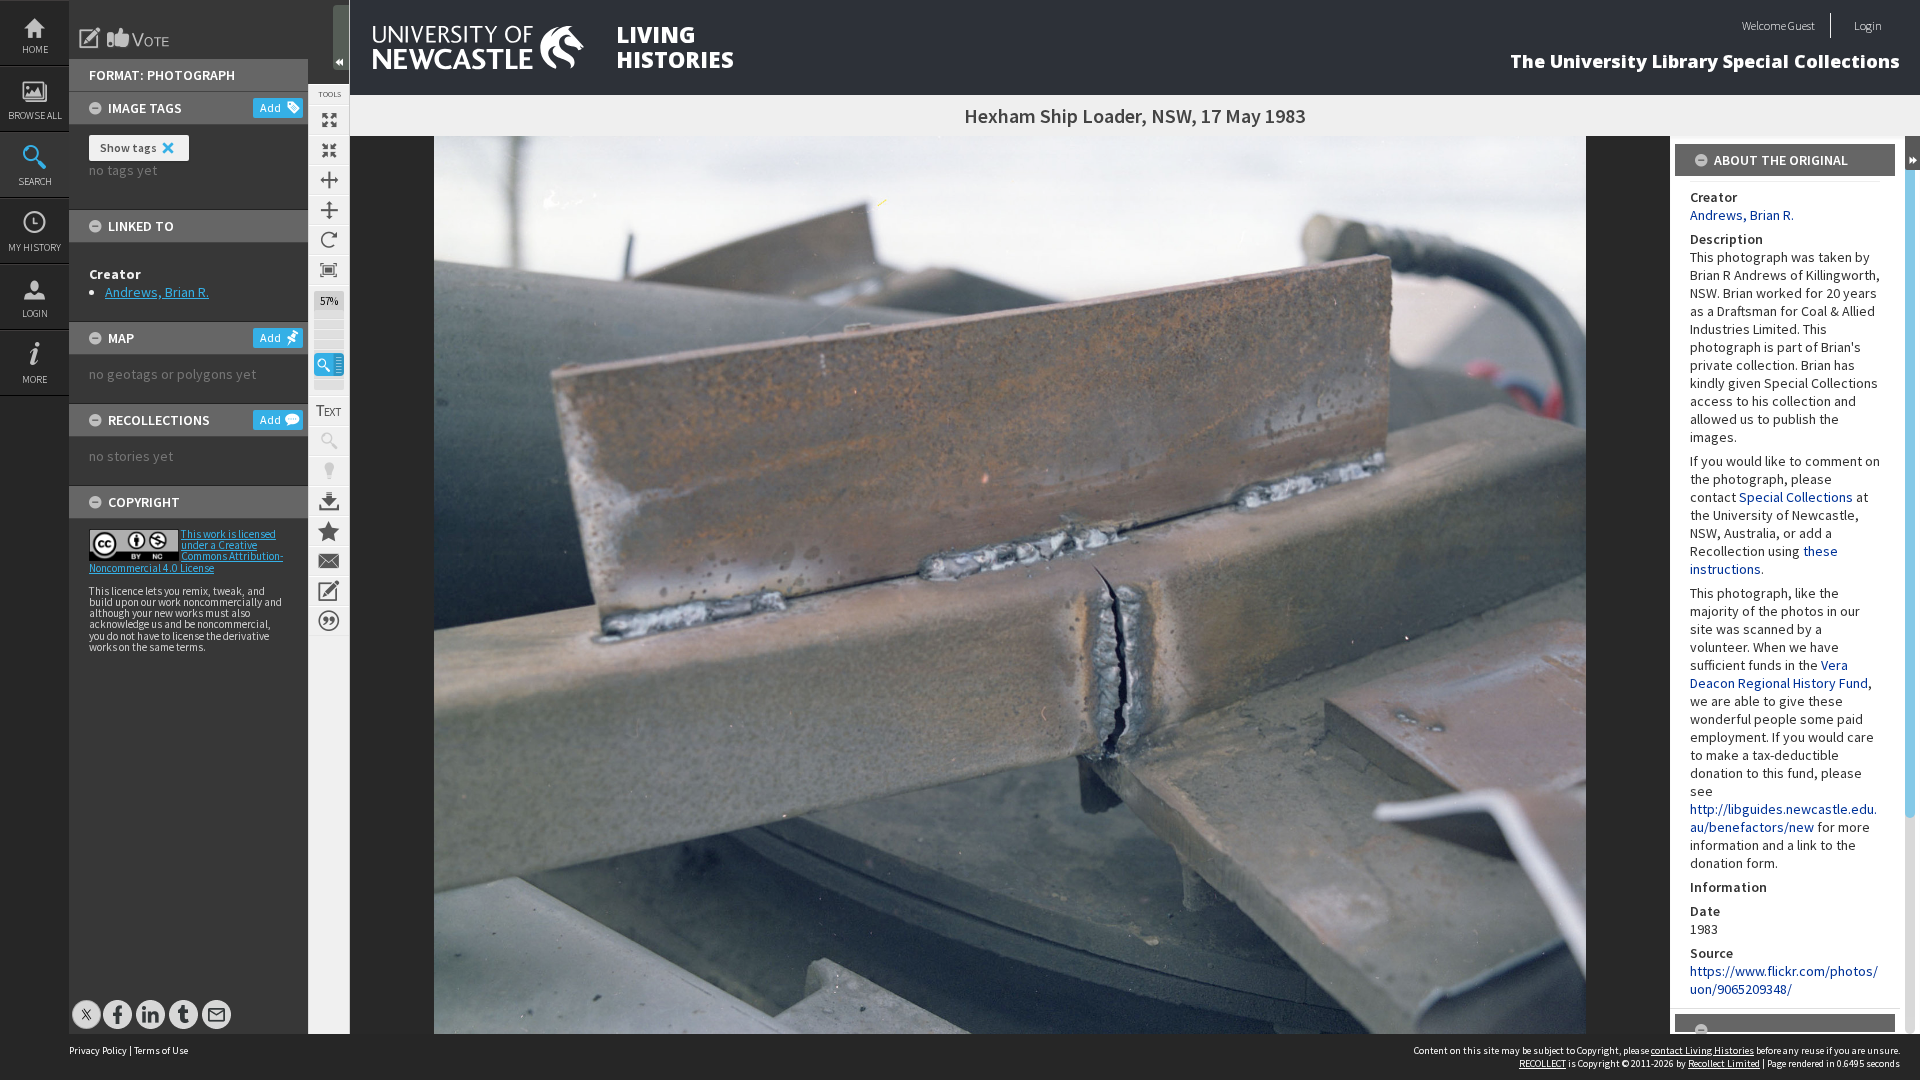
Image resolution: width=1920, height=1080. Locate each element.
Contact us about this (329, 561)
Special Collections (1796, 497)
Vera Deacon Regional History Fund (1779, 674)
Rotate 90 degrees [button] (329, 240)
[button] (329, 364)
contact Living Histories (1702, 1050)
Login (35, 313)
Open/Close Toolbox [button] (341, 37)
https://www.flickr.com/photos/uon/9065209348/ (1784, 980)
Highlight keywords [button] (329, 471)
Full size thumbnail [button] (329, 120)
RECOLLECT (1542, 1063)
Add (270, 107)
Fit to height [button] (329, 210)
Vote (139, 38)
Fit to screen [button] (329, 150)
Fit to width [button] (329, 180)
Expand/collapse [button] (1912, 153)
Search (35, 181)
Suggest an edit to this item (90, 38)
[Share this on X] (86, 1004)
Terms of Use (161, 1050)
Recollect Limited (1724, 1063)
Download (329, 501)
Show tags (128, 147)
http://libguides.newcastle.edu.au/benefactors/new (1783, 818)
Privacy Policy (98, 1050)
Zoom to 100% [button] (329, 270)
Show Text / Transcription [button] (329, 411)
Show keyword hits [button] (329, 441)
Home (35, 49)
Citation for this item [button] (329, 621)
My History (34, 247)
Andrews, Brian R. (157, 292)
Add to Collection (329, 531)
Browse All (35, 115)
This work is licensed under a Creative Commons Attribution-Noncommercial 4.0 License (186, 551)
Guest (1801, 25)
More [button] (34, 379)
